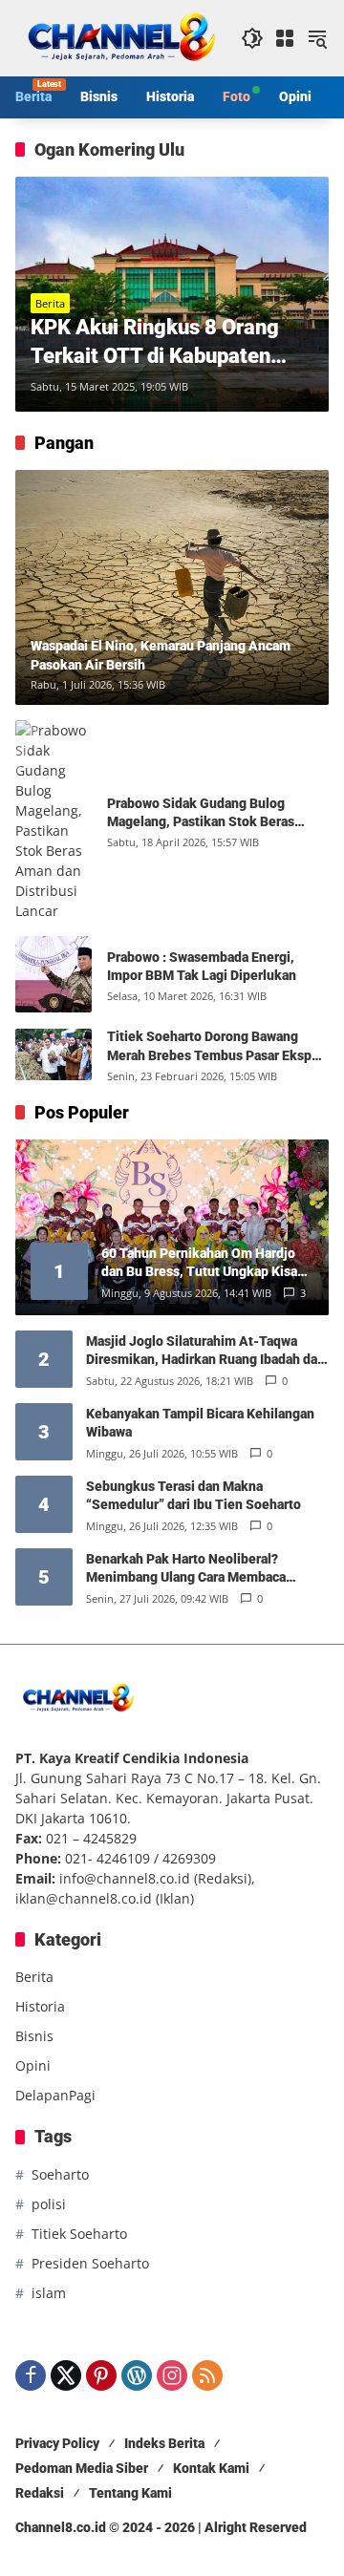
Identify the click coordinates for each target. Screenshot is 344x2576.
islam (49, 2293)
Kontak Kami (211, 2468)
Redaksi (40, 2493)
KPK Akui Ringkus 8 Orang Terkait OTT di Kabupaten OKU (155, 344)
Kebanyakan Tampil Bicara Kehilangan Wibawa (200, 1423)
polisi (49, 2204)
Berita (50, 303)
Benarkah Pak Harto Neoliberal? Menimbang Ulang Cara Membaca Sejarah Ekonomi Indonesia (186, 1569)
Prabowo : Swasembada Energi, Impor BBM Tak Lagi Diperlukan (202, 967)
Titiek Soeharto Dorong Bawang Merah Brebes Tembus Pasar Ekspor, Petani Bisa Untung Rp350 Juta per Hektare (217, 1047)
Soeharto (60, 2174)
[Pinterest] (101, 2375)
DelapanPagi (55, 2095)
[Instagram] (172, 2375)
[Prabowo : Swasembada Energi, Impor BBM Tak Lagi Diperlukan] (54, 974)
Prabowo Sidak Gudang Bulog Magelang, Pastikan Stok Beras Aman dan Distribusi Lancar (201, 814)
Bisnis (34, 2036)
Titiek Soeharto (79, 2234)
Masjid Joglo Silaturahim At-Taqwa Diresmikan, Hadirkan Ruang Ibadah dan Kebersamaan (205, 1352)
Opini (33, 2065)
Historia (40, 2006)
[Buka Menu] (285, 38)
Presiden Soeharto (90, 2263)
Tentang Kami (130, 2493)
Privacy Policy (57, 2443)
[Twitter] (66, 2375)
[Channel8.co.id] (118, 37)
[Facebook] (31, 2375)
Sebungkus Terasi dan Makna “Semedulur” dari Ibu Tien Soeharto (193, 1496)
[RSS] (207, 2375)
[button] (252, 38)
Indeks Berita (164, 2443)
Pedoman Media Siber (82, 2468)
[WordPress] (137, 2375)
